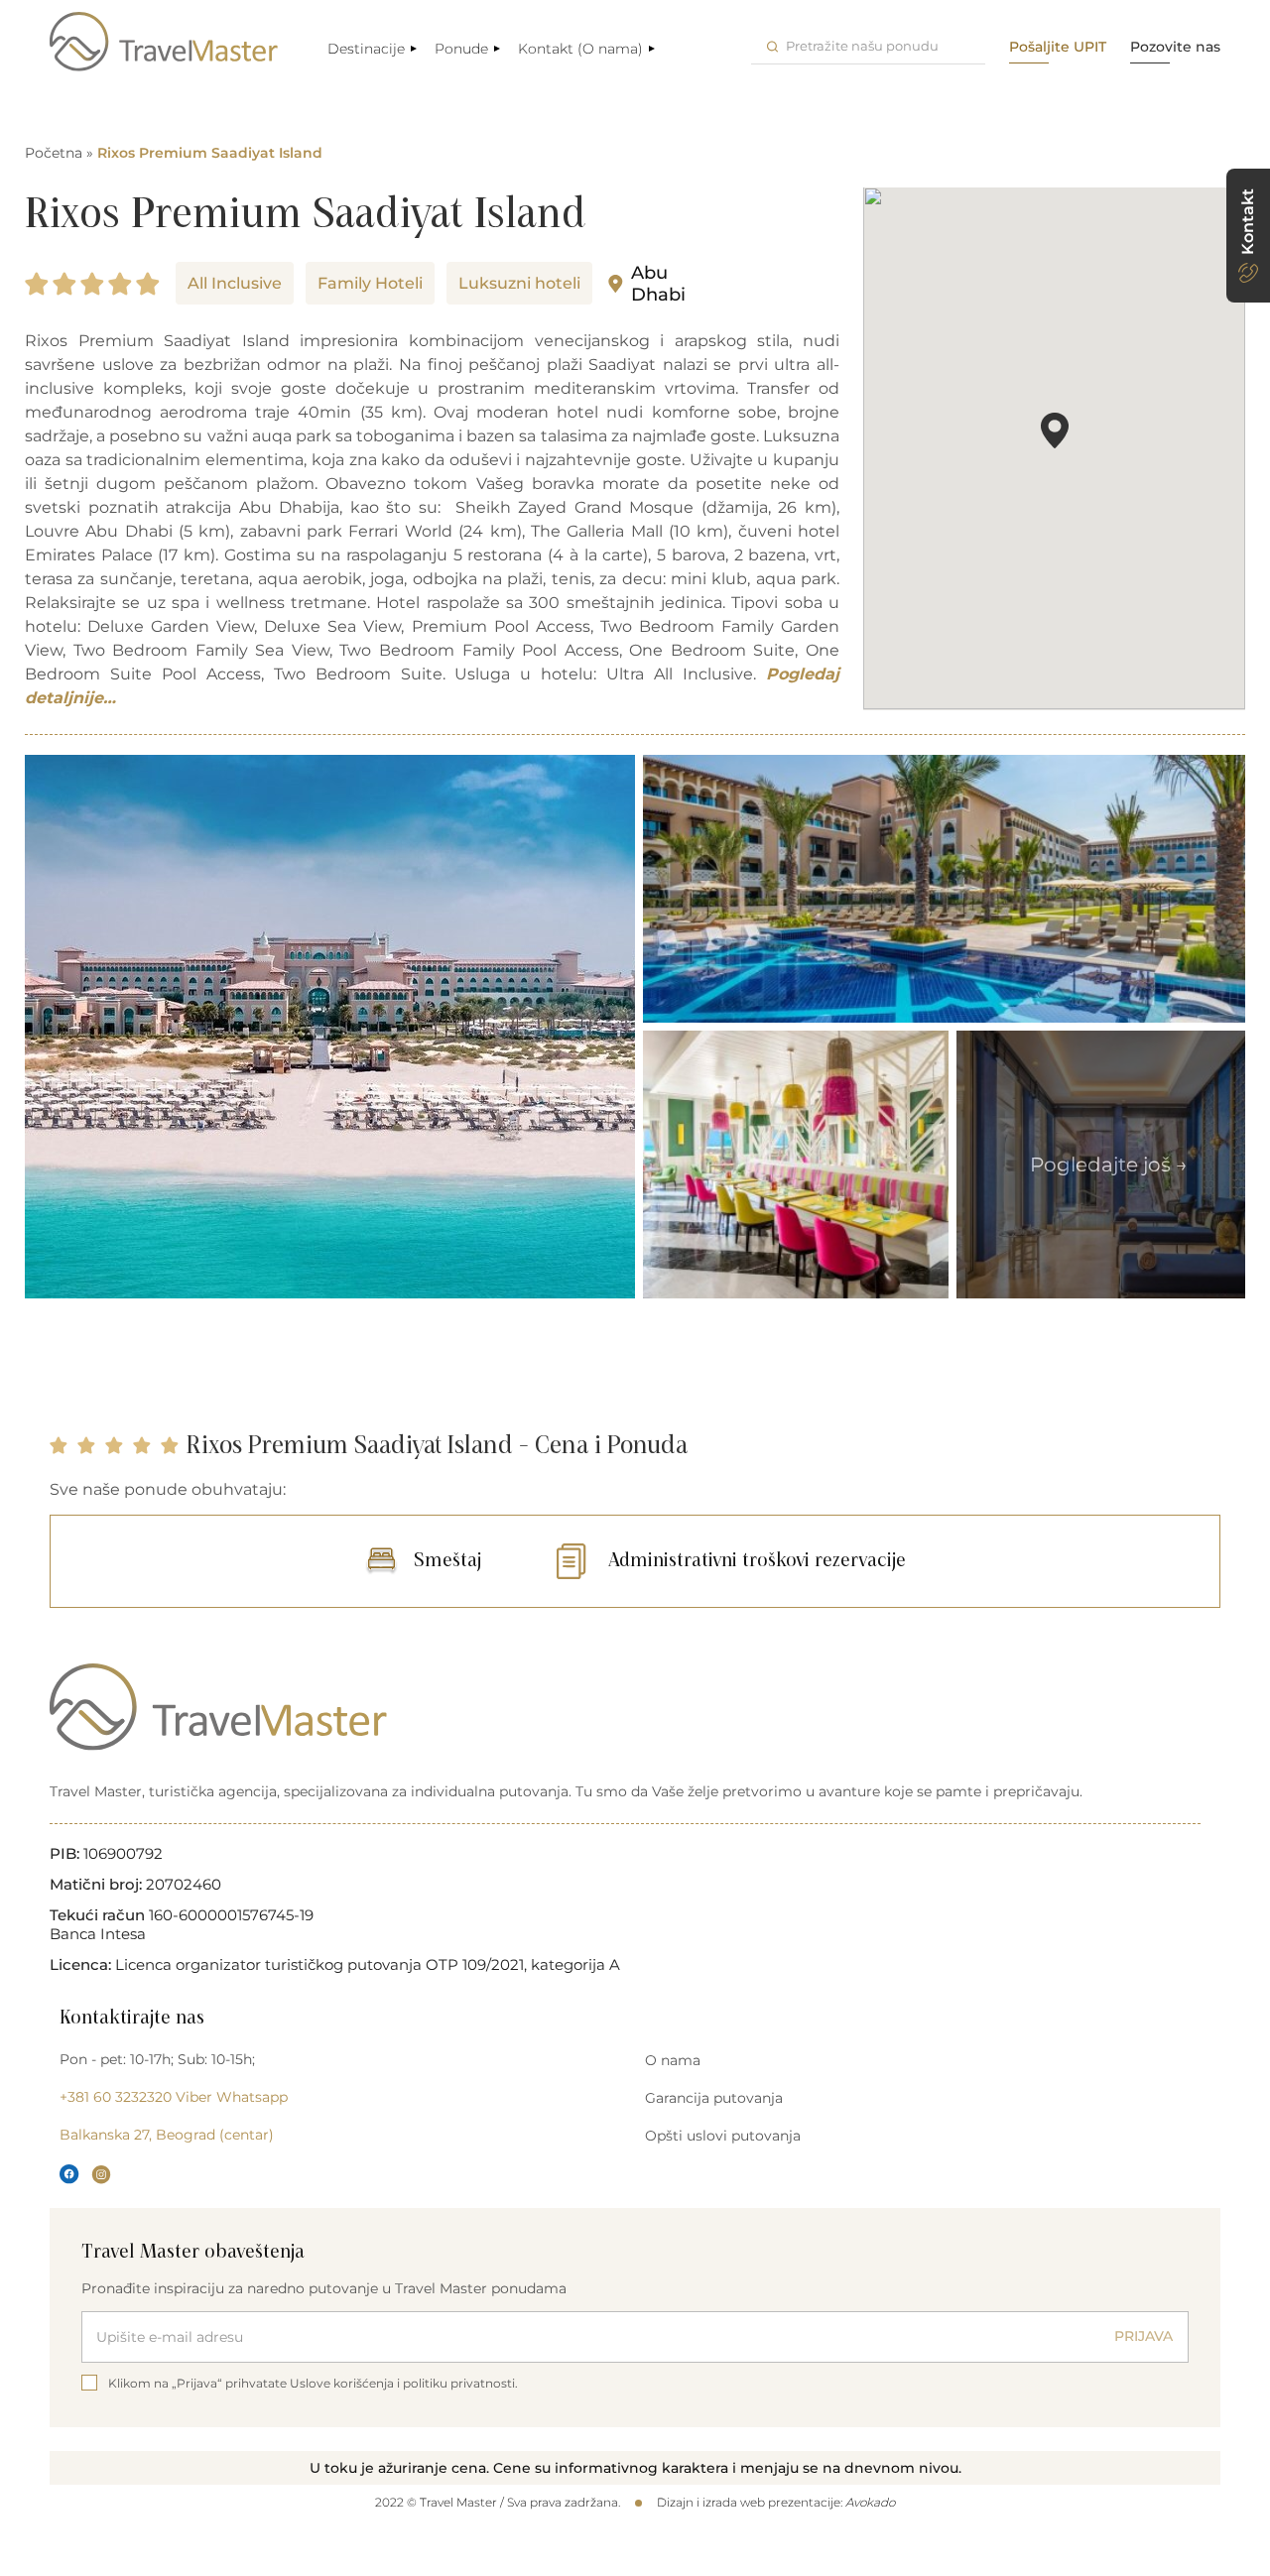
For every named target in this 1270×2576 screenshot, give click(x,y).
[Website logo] (164, 42)
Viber (194, 2097)
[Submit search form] (772, 46)
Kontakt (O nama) (580, 49)
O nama (673, 2060)
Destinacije (366, 49)
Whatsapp (252, 2097)
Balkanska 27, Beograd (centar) (167, 2135)
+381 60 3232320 (116, 2097)
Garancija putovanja (714, 2098)
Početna (54, 153)
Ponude (461, 49)
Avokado (870, 2502)
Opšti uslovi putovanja (723, 2136)
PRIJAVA (1143, 2336)
